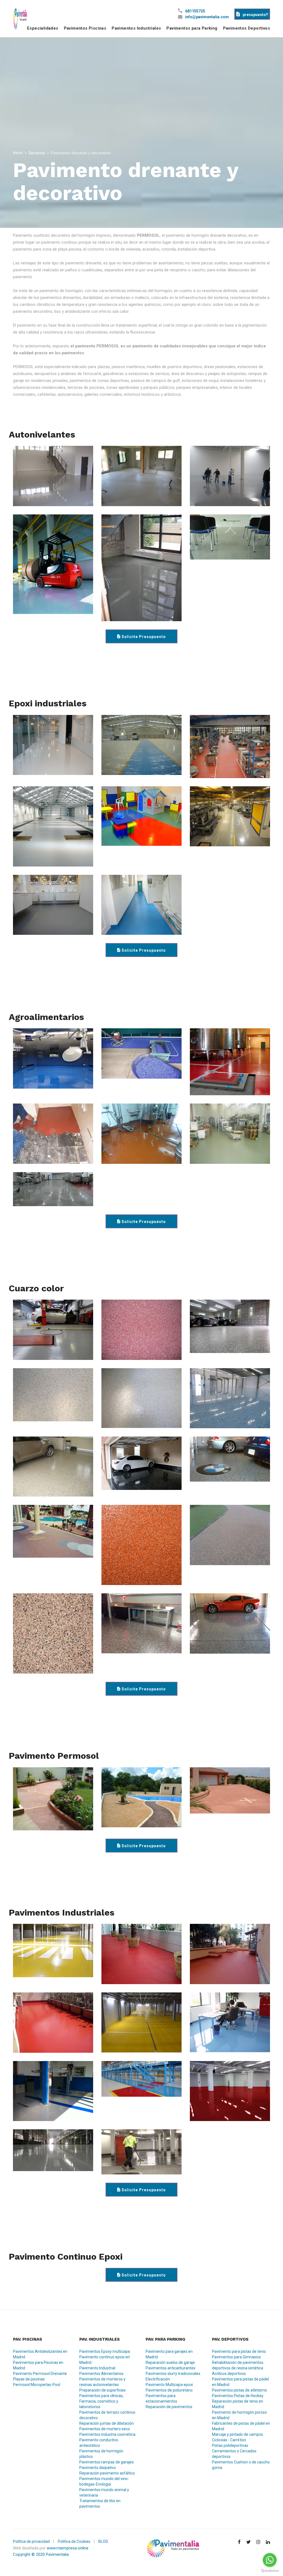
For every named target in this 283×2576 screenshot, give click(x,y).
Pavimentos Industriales (136, 28)
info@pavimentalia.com (207, 17)
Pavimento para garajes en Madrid (169, 2354)
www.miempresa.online (68, 2548)
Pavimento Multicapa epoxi (169, 2385)
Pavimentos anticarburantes (171, 2368)
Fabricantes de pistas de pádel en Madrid (241, 2426)
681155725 (195, 11)
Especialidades (43, 28)
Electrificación (158, 2379)
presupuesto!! (255, 15)
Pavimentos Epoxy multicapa (105, 2351)
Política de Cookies (74, 2541)
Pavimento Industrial (97, 2368)
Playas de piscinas (29, 2379)
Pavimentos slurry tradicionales (173, 2374)
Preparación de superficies (103, 2390)
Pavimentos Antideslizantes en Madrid (40, 2354)
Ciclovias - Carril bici (229, 2440)
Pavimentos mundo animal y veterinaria (104, 2492)
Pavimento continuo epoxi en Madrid (105, 2360)
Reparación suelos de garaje (170, 2362)
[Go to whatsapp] (270, 2560)
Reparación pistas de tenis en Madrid (238, 2404)
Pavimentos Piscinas (85, 28)
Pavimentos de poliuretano (169, 2390)
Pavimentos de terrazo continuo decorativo (107, 2415)
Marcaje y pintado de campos (238, 2434)
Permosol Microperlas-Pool (37, 2385)
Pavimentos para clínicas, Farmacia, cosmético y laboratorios (101, 2401)
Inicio (18, 153)
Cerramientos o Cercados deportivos (234, 2454)
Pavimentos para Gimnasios (236, 2357)
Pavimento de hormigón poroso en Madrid (239, 2415)
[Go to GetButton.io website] (270, 2570)
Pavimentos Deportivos (247, 28)
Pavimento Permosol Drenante (40, 2374)
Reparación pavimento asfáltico (107, 2473)
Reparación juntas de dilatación (107, 2423)
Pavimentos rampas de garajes (107, 2462)
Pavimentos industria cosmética (107, 2434)
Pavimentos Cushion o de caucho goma (241, 2465)
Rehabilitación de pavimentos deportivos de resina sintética (238, 2365)
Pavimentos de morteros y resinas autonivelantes (102, 2382)
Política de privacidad (31, 2541)
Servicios (37, 153)
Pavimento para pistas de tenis (239, 2351)
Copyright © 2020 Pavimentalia (41, 2554)
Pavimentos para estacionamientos (161, 2398)
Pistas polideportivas (230, 2445)
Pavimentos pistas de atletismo (239, 2390)
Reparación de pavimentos (169, 2407)
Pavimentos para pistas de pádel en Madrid (240, 2382)
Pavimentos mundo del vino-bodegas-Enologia (104, 2481)
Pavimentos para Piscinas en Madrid (38, 2365)
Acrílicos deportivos (229, 2374)
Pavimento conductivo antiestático (99, 2443)
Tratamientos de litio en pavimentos (100, 2504)
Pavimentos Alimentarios (101, 2374)
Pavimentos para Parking (192, 28)
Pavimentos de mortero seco (105, 2429)
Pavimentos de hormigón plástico (101, 2454)
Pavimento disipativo (98, 2468)
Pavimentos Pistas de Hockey (238, 2396)
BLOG (103, 2541)
